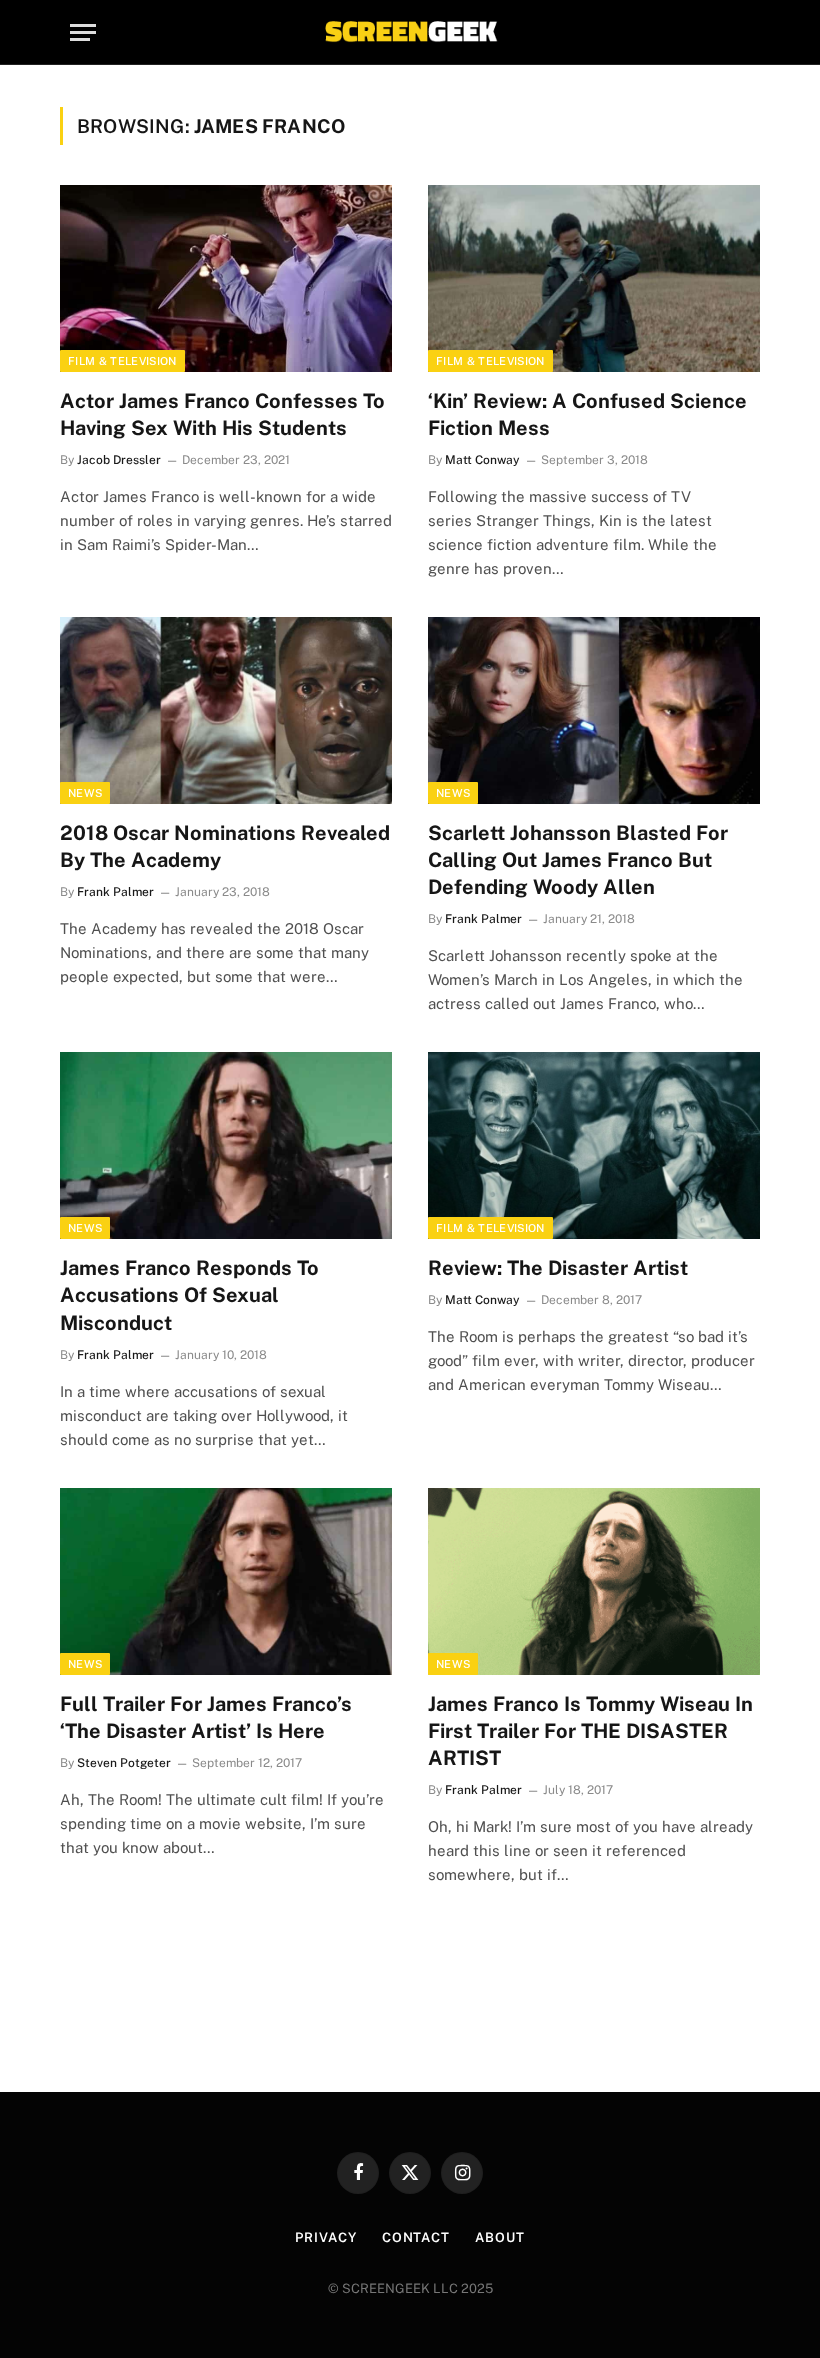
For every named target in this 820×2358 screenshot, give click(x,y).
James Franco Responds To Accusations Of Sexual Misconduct (189, 1295)
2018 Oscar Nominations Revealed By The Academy (225, 846)
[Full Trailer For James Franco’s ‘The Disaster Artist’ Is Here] (226, 1581)
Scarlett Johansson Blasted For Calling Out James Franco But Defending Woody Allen (578, 860)
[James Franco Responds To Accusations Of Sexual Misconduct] (226, 1145)
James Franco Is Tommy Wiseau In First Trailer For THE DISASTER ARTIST (590, 1731)
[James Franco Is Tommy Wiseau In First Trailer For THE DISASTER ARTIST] (594, 1581)
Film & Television (122, 361)
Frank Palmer (115, 892)
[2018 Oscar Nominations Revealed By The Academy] (226, 710)
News (85, 793)
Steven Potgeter (124, 1763)
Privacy (325, 2237)
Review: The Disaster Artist (558, 1268)
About (500, 2237)
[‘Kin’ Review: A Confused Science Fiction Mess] (594, 278)
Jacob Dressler (119, 460)
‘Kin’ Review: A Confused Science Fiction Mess (587, 414)
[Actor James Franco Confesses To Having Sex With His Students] (226, 278)
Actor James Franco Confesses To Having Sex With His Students (222, 414)
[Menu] (83, 32)
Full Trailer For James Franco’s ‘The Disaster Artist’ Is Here (206, 1717)
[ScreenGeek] (410, 32)
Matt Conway (482, 460)
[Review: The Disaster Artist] (594, 1145)
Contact (416, 2237)
